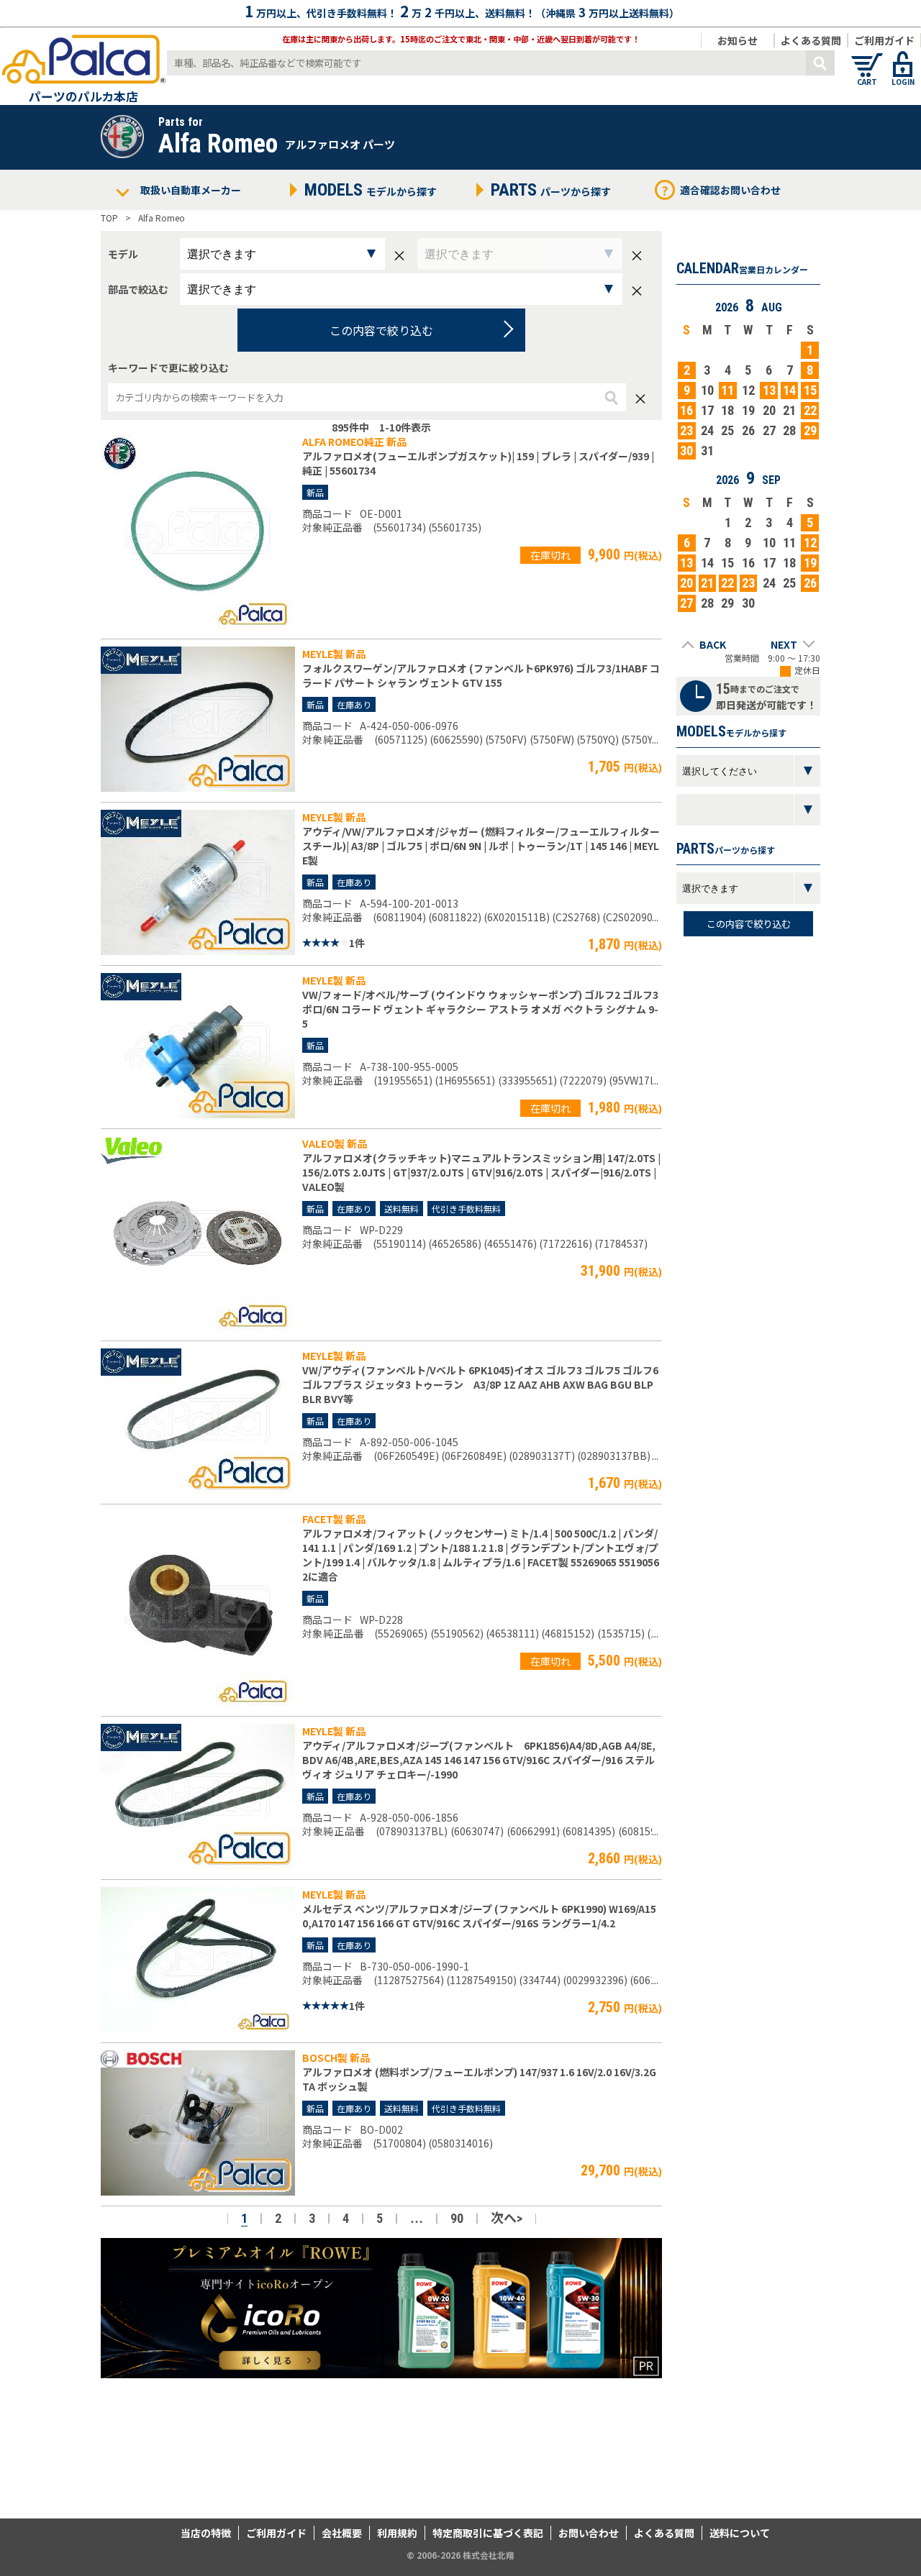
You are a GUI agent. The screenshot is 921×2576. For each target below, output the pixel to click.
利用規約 (397, 2533)
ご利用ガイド (884, 40)
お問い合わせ (589, 2533)
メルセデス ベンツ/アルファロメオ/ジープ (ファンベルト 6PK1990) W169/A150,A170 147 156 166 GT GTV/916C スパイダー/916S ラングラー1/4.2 (479, 1916)
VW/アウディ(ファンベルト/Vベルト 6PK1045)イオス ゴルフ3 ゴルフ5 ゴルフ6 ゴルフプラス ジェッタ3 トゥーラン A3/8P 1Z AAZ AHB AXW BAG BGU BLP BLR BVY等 (480, 1384)
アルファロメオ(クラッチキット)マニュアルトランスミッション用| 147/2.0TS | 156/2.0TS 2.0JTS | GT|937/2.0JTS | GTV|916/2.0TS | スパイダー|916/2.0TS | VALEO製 (481, 1172)
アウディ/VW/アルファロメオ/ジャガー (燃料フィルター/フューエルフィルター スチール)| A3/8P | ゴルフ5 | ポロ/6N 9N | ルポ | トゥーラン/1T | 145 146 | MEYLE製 (481, 846)
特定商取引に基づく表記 (488, 2533)
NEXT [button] (784, 644)
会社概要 (342, 2533)
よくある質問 (811, 40)
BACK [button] (713, 644)
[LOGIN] (903, 58)
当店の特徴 (206, 2533)
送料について (740, 2533)
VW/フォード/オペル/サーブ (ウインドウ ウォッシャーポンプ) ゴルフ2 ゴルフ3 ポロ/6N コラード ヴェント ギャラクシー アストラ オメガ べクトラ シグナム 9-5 (480, 1009)
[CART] (867, 58)
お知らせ (738, 40)
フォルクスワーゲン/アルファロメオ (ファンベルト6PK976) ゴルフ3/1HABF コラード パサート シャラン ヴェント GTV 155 (481, 675)
